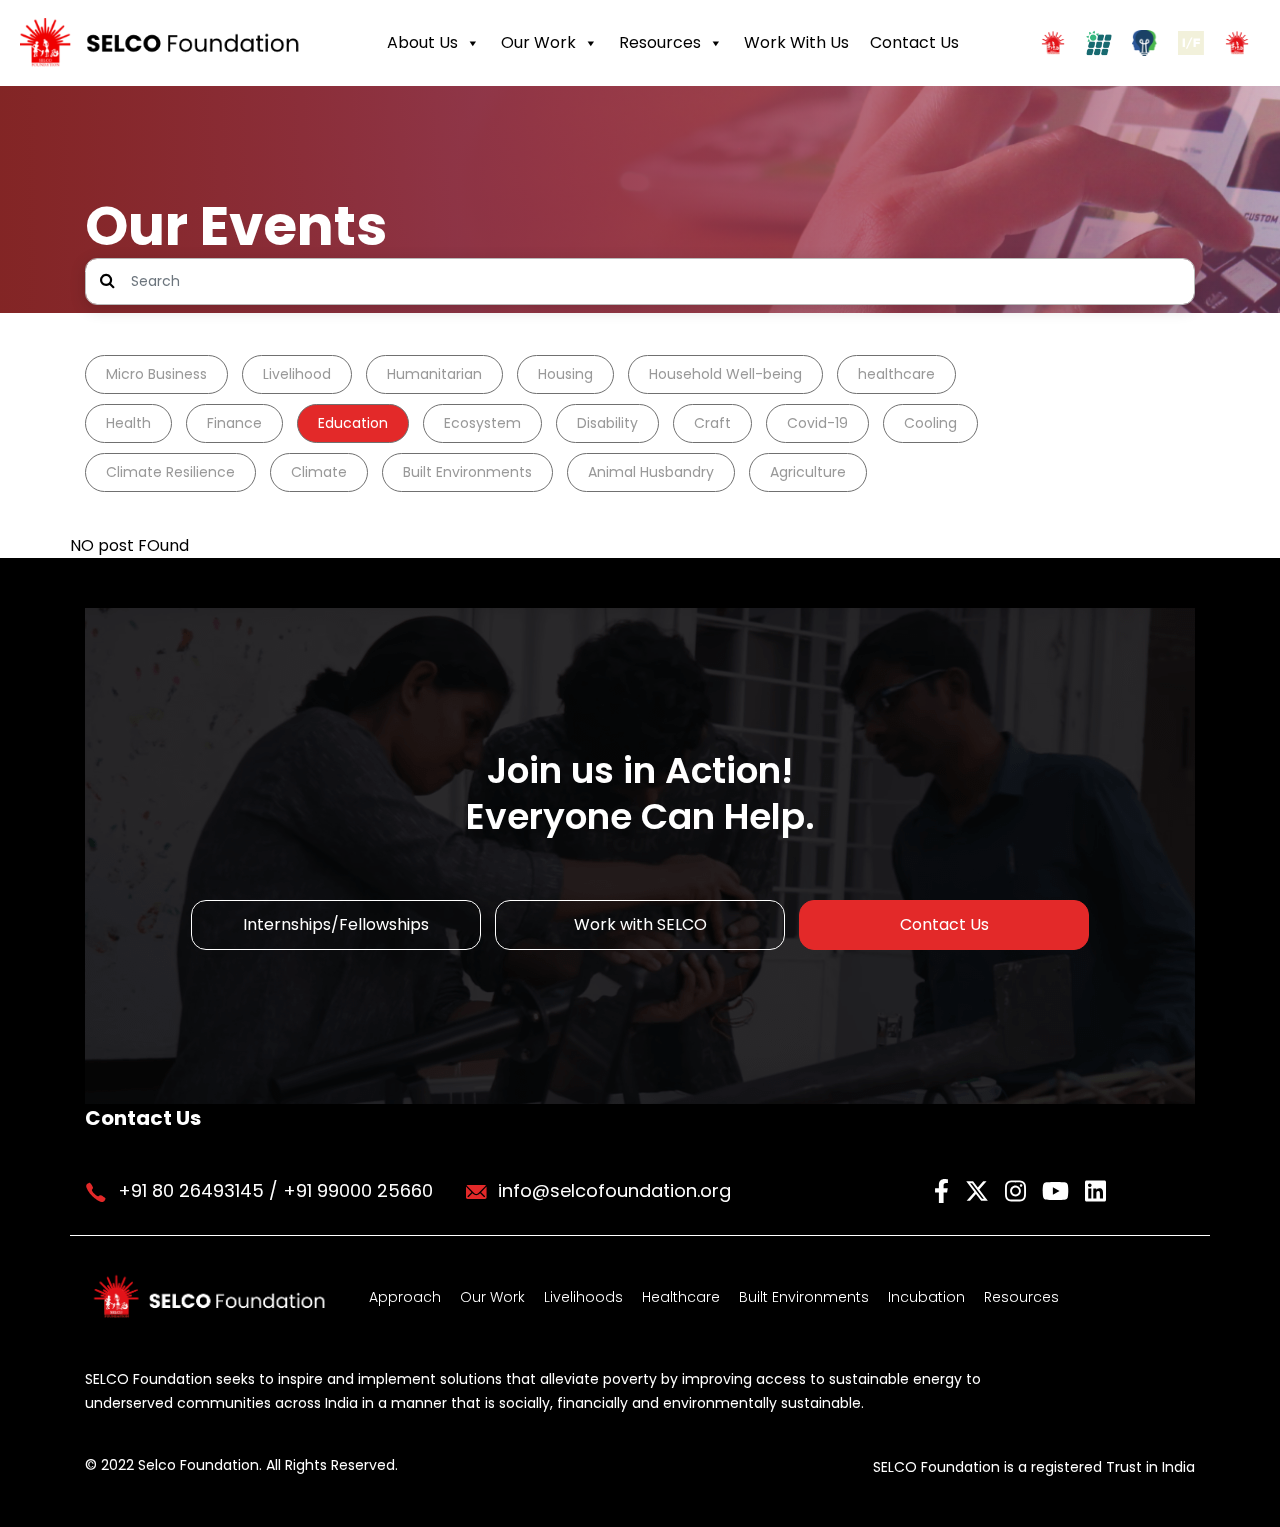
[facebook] (944, 1189)
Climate (319, 472)
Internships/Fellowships (336, 924)
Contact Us (914, 42)
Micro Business (156, 374)
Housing (565, 374)
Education (353, 423)
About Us (422, 42)
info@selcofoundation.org (614, 1190)
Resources (660, 42)
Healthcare (681, 1297)
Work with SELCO (640, 924)
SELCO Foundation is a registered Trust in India (1034, 1467)
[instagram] (1018, 1189)
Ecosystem (482, 423)
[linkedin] (1095, 1189)
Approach (405, 1297)
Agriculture (808, 472)
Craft (712, 423)
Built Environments (467, 472)
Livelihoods (583, 1297)
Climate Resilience (170, 472)
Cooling (930, 423)
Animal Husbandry (651, 472)
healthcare (896, 374)
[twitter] (980, 1189)
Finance (234, 423)
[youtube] (1058, 1189)
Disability (607, 423)
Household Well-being (725, 374)
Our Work (538, 42)
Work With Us (796, 42)
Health (128, 423)
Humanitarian (434, 374)
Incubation (926, 1297)
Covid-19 (817, 423)
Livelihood (297, 374)
